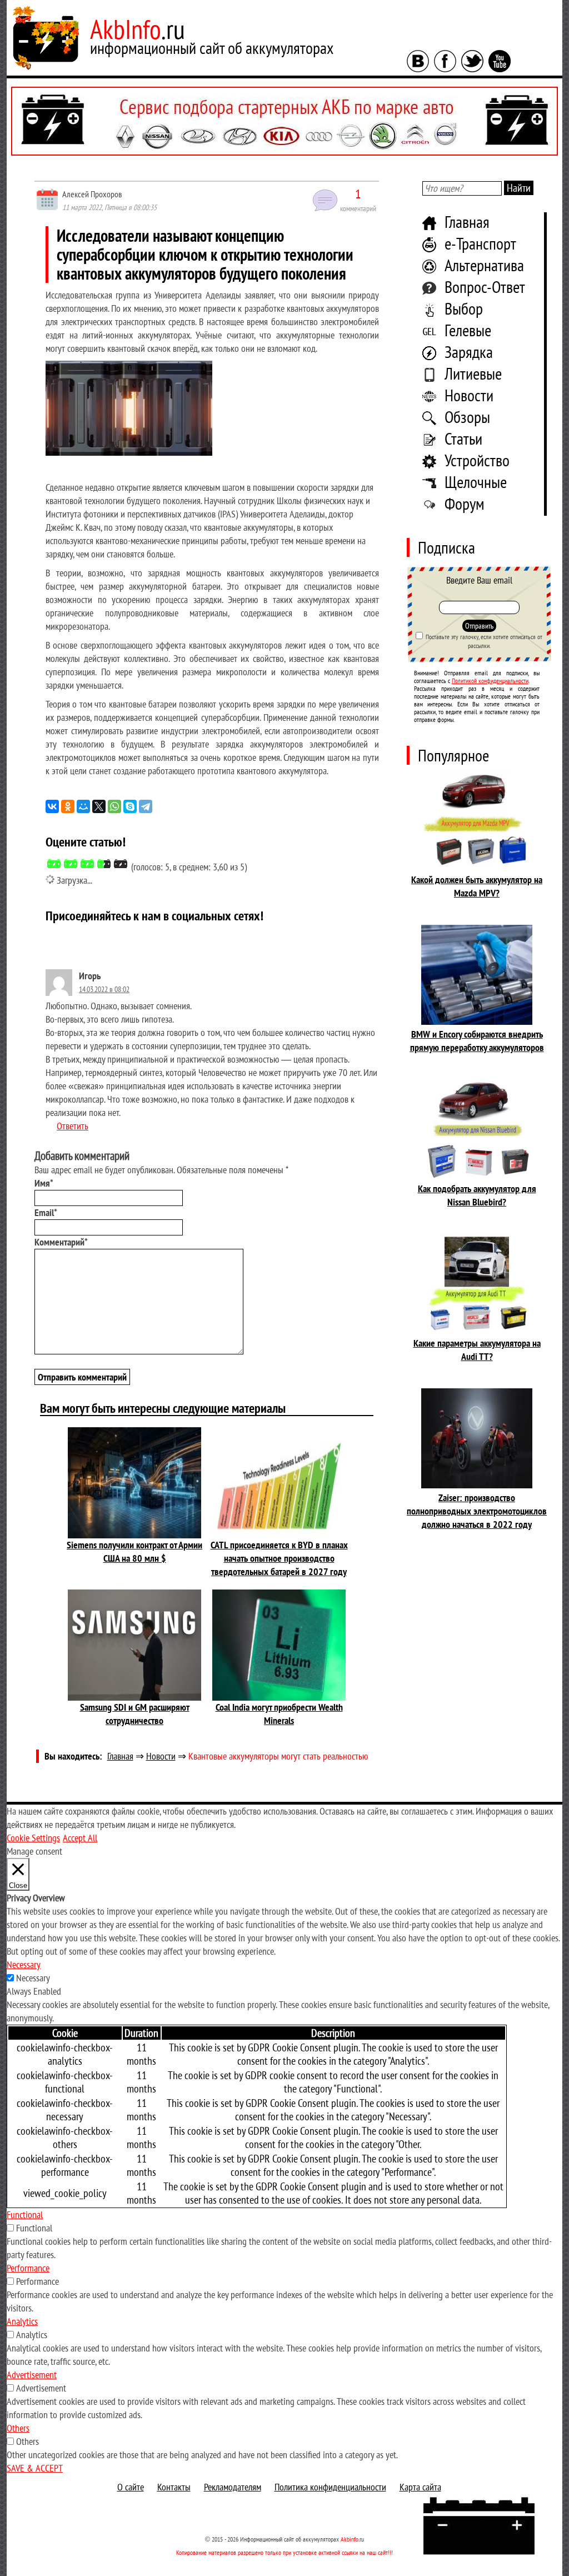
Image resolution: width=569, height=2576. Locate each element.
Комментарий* (61, 1242)
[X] (99, 806)
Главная (467, 221)
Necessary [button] (24, 1964)
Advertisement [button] (32, 2375)
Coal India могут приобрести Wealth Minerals (279, 1714)
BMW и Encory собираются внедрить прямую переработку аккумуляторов (477, 1041)
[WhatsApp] (114, 806)
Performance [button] (28, 2268)
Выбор (464, 308)
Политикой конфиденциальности (490, 681)
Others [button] (18, 2428)
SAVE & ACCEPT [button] (35, 2468)
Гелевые (468, 330)
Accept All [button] (80, 1838)
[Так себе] (87, 864)
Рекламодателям (233, 2487)
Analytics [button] (22, 2321)
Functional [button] (25, 2214)
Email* (46, 1212)
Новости (469, 395)
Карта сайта (420, 2487)
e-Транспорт (480, 243)
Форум (465, 503)
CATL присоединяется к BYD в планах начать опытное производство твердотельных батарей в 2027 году (279, 1558)
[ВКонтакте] (52, 806)
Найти (519, 188)
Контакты (174, 2487)
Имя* (44, 1183)
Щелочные (476, 482)
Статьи (463, 438)
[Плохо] (71, 864)
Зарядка (469, 352)
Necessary (33, 1978)
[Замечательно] (121, 864)
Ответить (73, 1126)
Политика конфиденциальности (330, 2487)
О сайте (131, 2487)
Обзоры (467, 417)
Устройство (477, 460)
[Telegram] (146, 806)
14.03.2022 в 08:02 (104, 989)
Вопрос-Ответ (485, 287)
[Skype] (130, 806)
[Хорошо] (104, 864)
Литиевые (473, 373)
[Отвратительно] (54, 864)
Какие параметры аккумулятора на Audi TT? (477, 1350)
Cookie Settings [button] (33, 1838)
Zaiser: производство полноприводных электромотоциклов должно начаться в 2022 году (477, 1511)
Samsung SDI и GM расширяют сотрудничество (135, 1714)
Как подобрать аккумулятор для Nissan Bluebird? (477, 1195)
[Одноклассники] (68, 806)
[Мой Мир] (83, 806)
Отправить (479, 626)
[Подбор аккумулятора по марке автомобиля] (284, 121)
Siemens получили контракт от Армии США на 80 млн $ (134, 1551)
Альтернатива (484, 265)
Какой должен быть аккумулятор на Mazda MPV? (477, 886)
